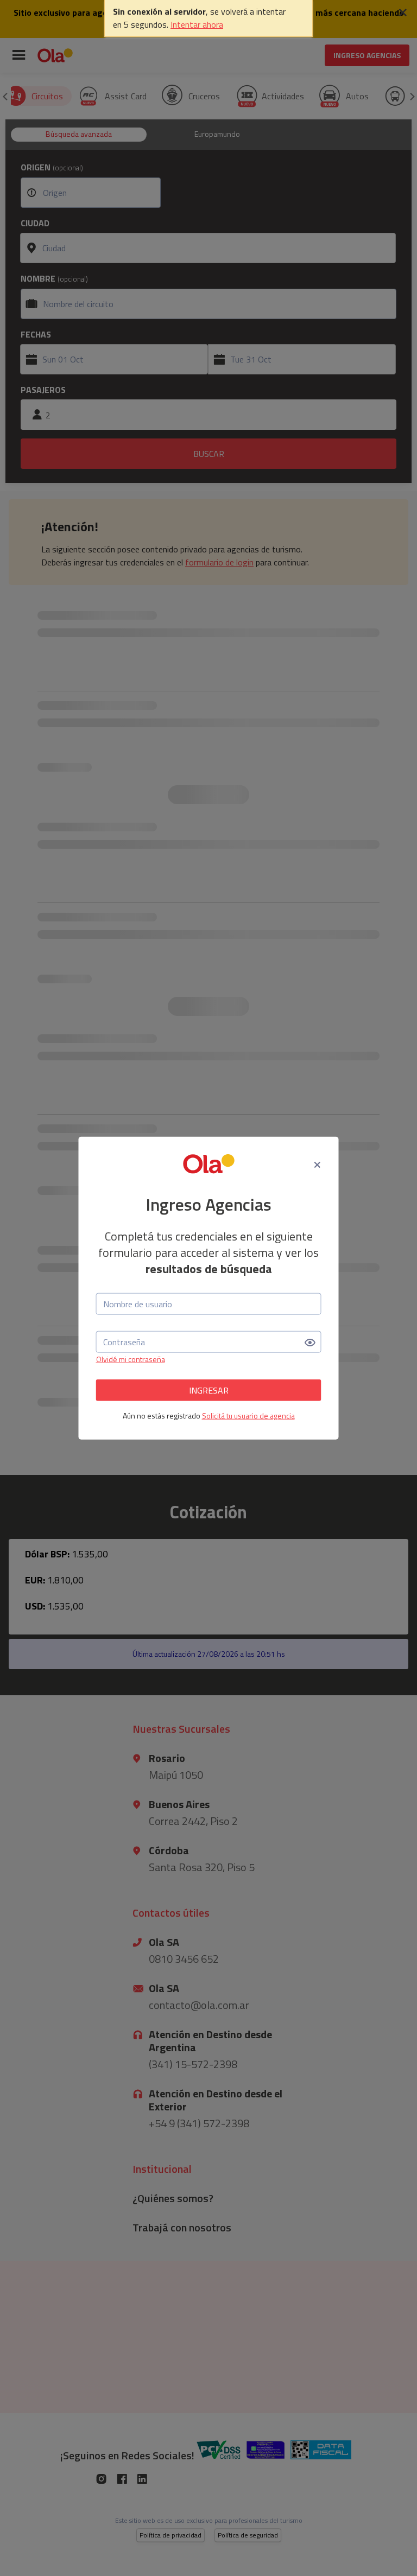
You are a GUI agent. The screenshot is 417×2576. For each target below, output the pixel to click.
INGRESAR (209, 1390)
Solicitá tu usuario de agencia (248, 1416)
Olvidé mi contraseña (131, 1359)
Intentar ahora (197, 24)
